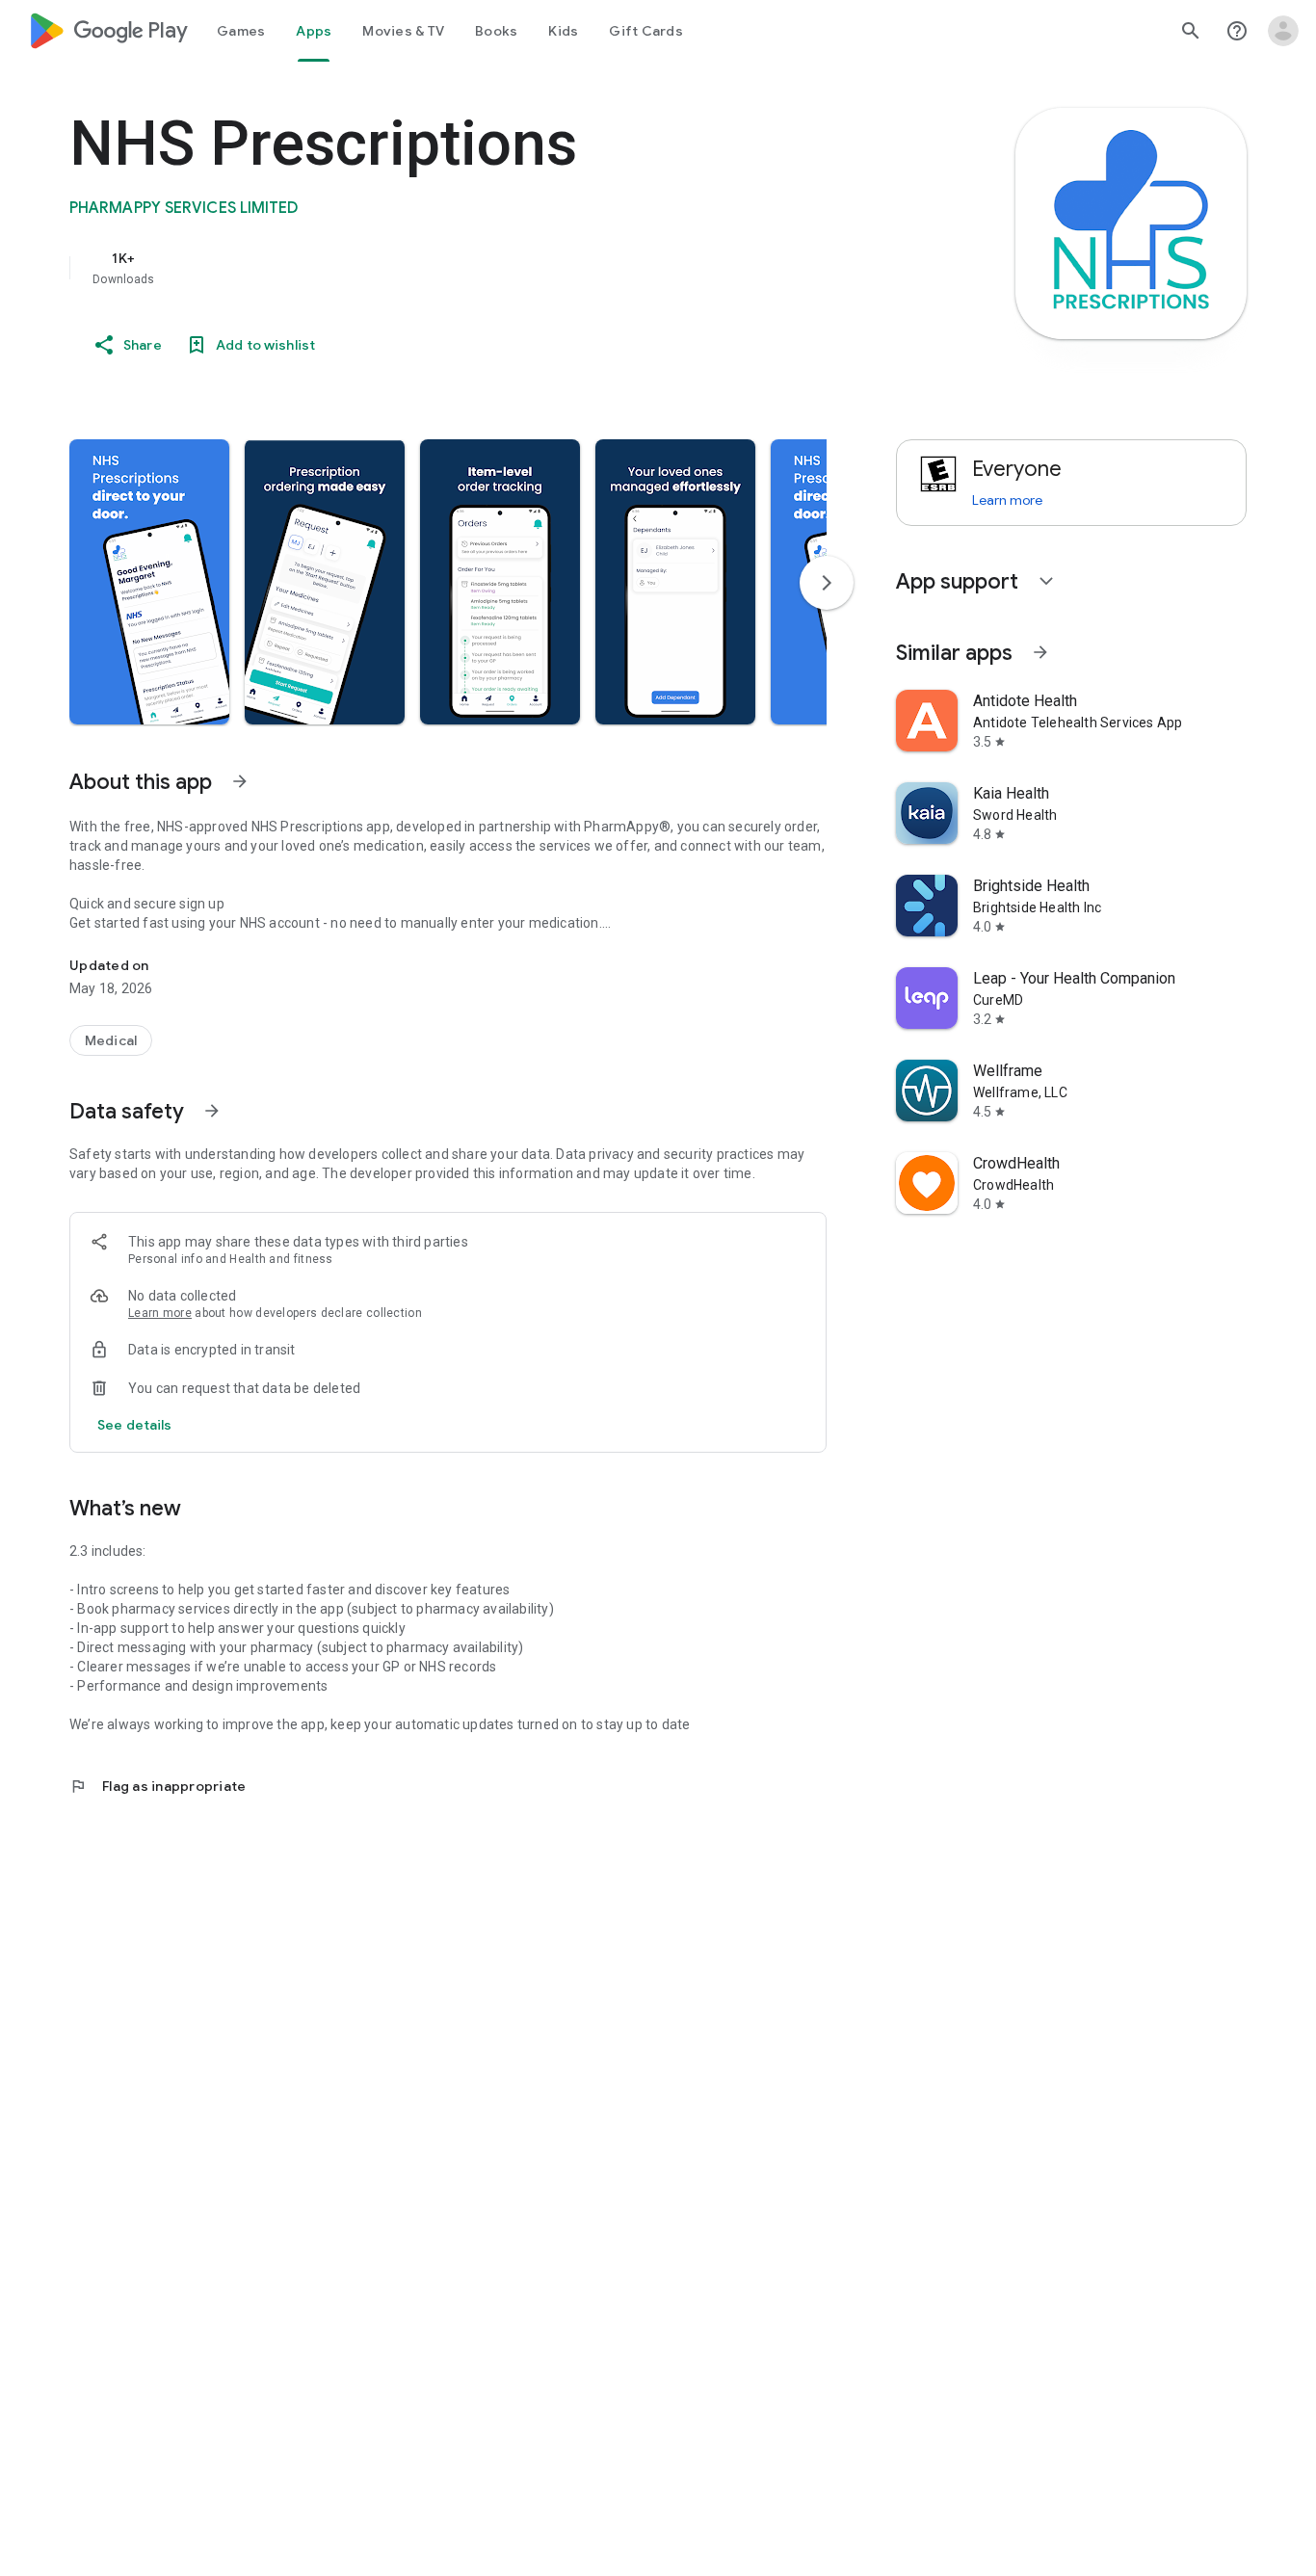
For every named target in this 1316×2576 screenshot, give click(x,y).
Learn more (160, 1313)
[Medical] (111, 1040)
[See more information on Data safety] (212, 1111)
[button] (149, 582)
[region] (455, 268)
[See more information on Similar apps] (1040, 652)
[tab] (241, 31)
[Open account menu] (1283, 31)
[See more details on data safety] (135, 1425)
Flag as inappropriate (158, 1786)
